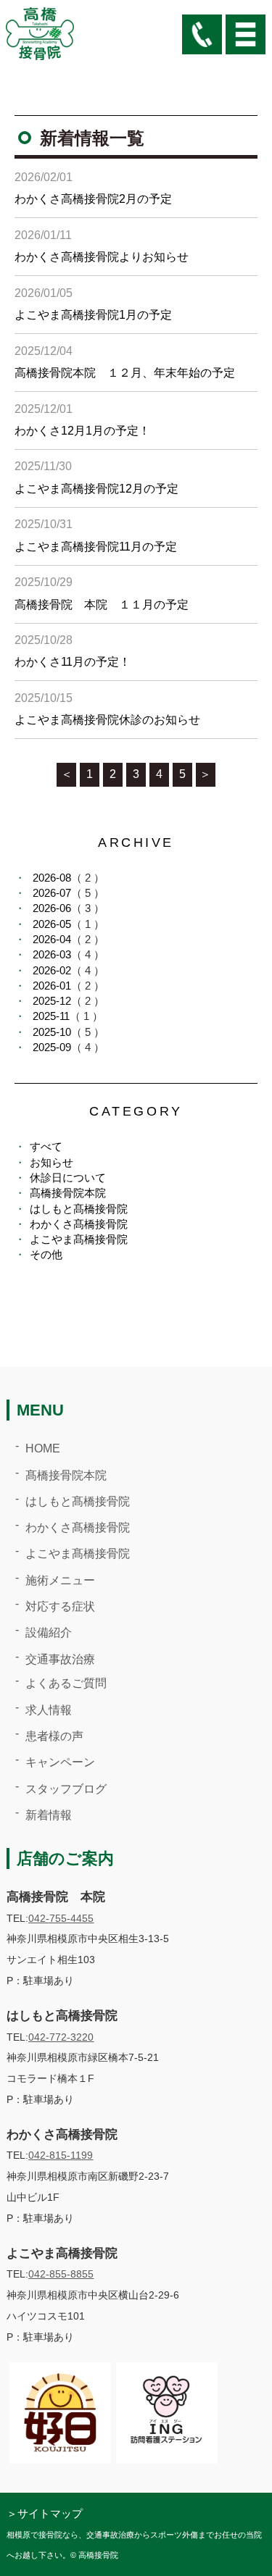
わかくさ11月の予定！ (73, 662)
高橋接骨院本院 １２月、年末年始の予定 (125, 373)
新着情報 (49, 1815)
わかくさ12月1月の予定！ (82, 431)
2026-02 (52, 970)
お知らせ (51, 1162)
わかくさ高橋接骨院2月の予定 (93, 199)
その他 (46, 1254)
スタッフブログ (66, 1789)
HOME (43, 1448)
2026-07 (52, 893)
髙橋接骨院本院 (68, 1193)
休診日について (68, 1178)
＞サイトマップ (45, 2513)
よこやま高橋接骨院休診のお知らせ (107, 720)
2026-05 (52, 924)
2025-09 (52, 1047)
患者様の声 (54, 1736)
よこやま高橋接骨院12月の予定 (96, 489)
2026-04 (52, 939)
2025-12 (52, 1001)
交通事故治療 (60, 1659)
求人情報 (49, 1710)
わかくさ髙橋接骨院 (79, 1224)
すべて (46, 1146)
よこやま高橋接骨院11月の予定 (96, 547)
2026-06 (52, 908)
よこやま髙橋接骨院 (79, 1239)
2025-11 (51, 1016)
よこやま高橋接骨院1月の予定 (93, 315)
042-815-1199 (61, 2155)
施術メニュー (60, 1580)
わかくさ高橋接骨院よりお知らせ (102, 257)
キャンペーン (60, 1762)
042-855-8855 (61, 2274)
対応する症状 (60, 1606)
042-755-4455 (61, 1918)
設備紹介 (49, 1632)
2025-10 (52, 1032)
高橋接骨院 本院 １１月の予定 (102, 605)
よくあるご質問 (66, 1683)
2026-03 (52, 954)
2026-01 (52, 986)
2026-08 (52, 878)
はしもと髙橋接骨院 (79, 1209)
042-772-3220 (61, 2037)
